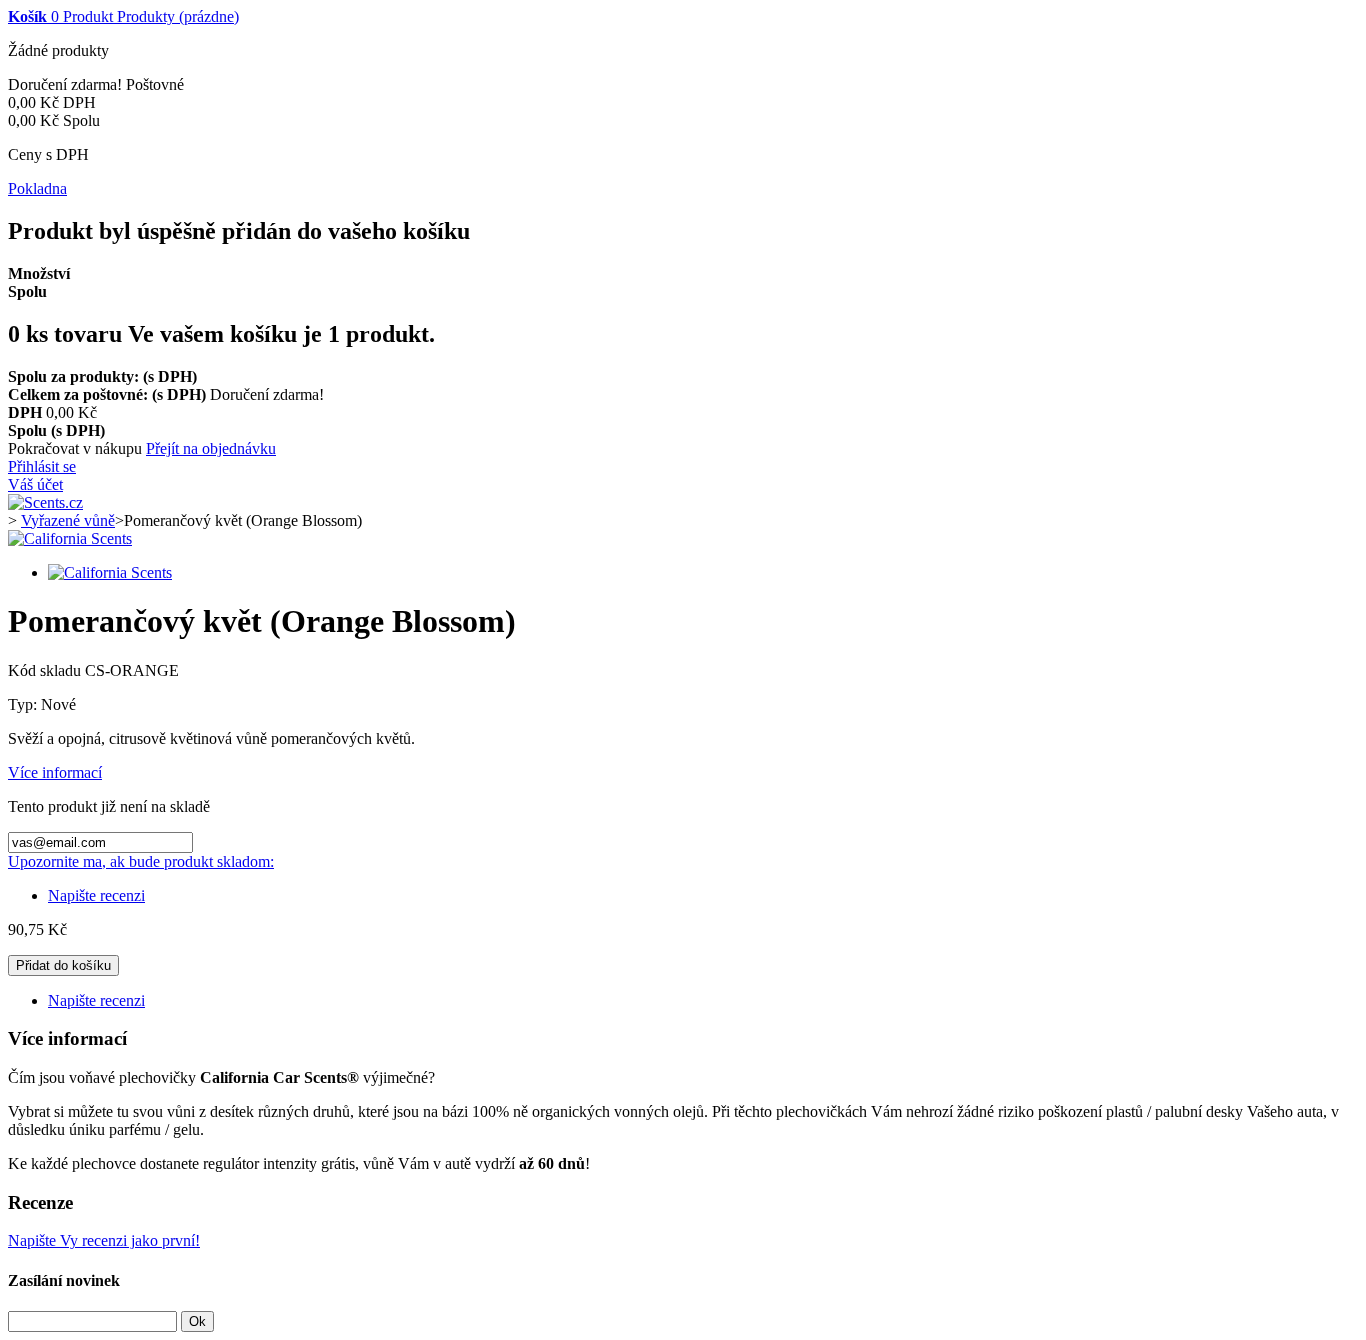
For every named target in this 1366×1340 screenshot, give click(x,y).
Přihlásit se (42, 466)
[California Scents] (70, 538)
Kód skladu (46, 670)
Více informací (55, 772)
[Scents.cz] (45, 502)
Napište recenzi (96, 895)
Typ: (24, 704)
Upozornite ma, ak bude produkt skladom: (141, 861)
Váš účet (35, 484)
